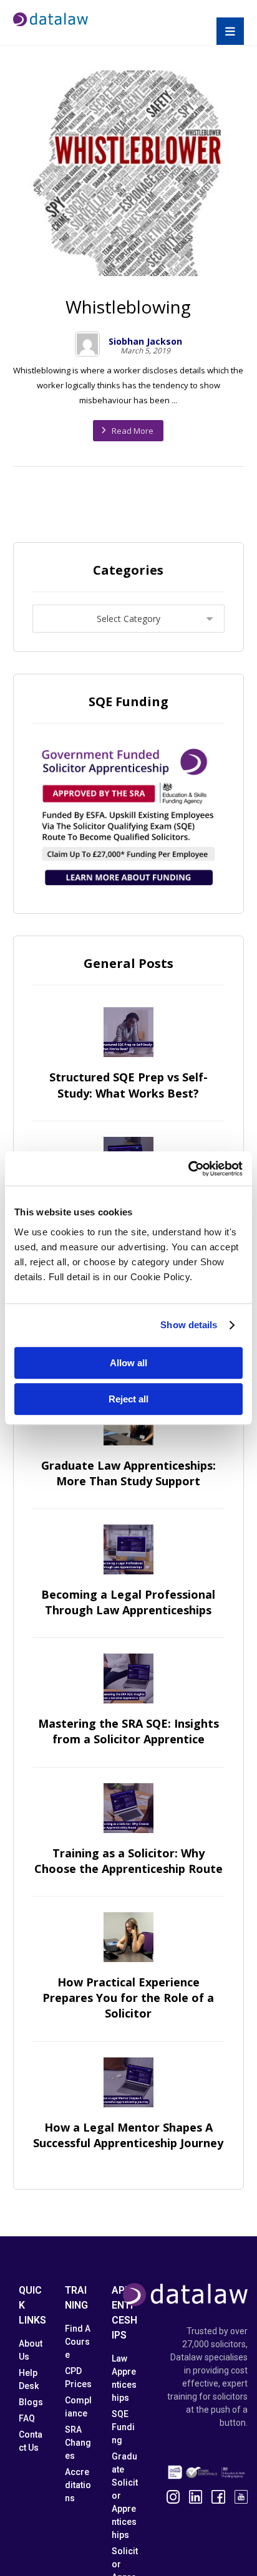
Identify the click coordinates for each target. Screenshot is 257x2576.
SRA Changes (78, 2443)
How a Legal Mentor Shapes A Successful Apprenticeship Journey (128, 2135)
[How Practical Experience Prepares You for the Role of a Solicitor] (128, 1937)
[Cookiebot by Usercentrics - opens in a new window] (188, 1169)
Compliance (78, 2407)
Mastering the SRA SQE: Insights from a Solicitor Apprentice (128, 1731)
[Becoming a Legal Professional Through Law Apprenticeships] (128, 1549)
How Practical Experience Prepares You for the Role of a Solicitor (128, 1998)
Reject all (128, 1399)
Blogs (31, 2402)
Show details (189, 1325)
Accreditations (78, 2485)
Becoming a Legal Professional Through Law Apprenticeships (128, 1602)
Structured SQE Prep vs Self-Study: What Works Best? (128, 1085)
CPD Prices (78, 2377)
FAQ (27, 2418)
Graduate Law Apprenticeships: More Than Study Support (128, 1473)
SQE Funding (123, 2427)
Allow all (128, 1363)
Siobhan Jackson (145, 342)
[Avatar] (87, 344)
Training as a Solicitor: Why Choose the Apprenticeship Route (128, 1861)
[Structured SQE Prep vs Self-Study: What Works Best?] (128, 1032)
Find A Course (78, 2342)
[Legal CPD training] (51, 19)
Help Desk (29, 2379)
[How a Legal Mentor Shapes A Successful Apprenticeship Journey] (128, 2082)
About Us (31, 2350)
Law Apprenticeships (124, 2378)
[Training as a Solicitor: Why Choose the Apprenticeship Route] (128, 1808)
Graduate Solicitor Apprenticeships (125, 2496)
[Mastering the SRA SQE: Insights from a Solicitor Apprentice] (128, 1678)
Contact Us (31, 2441)
